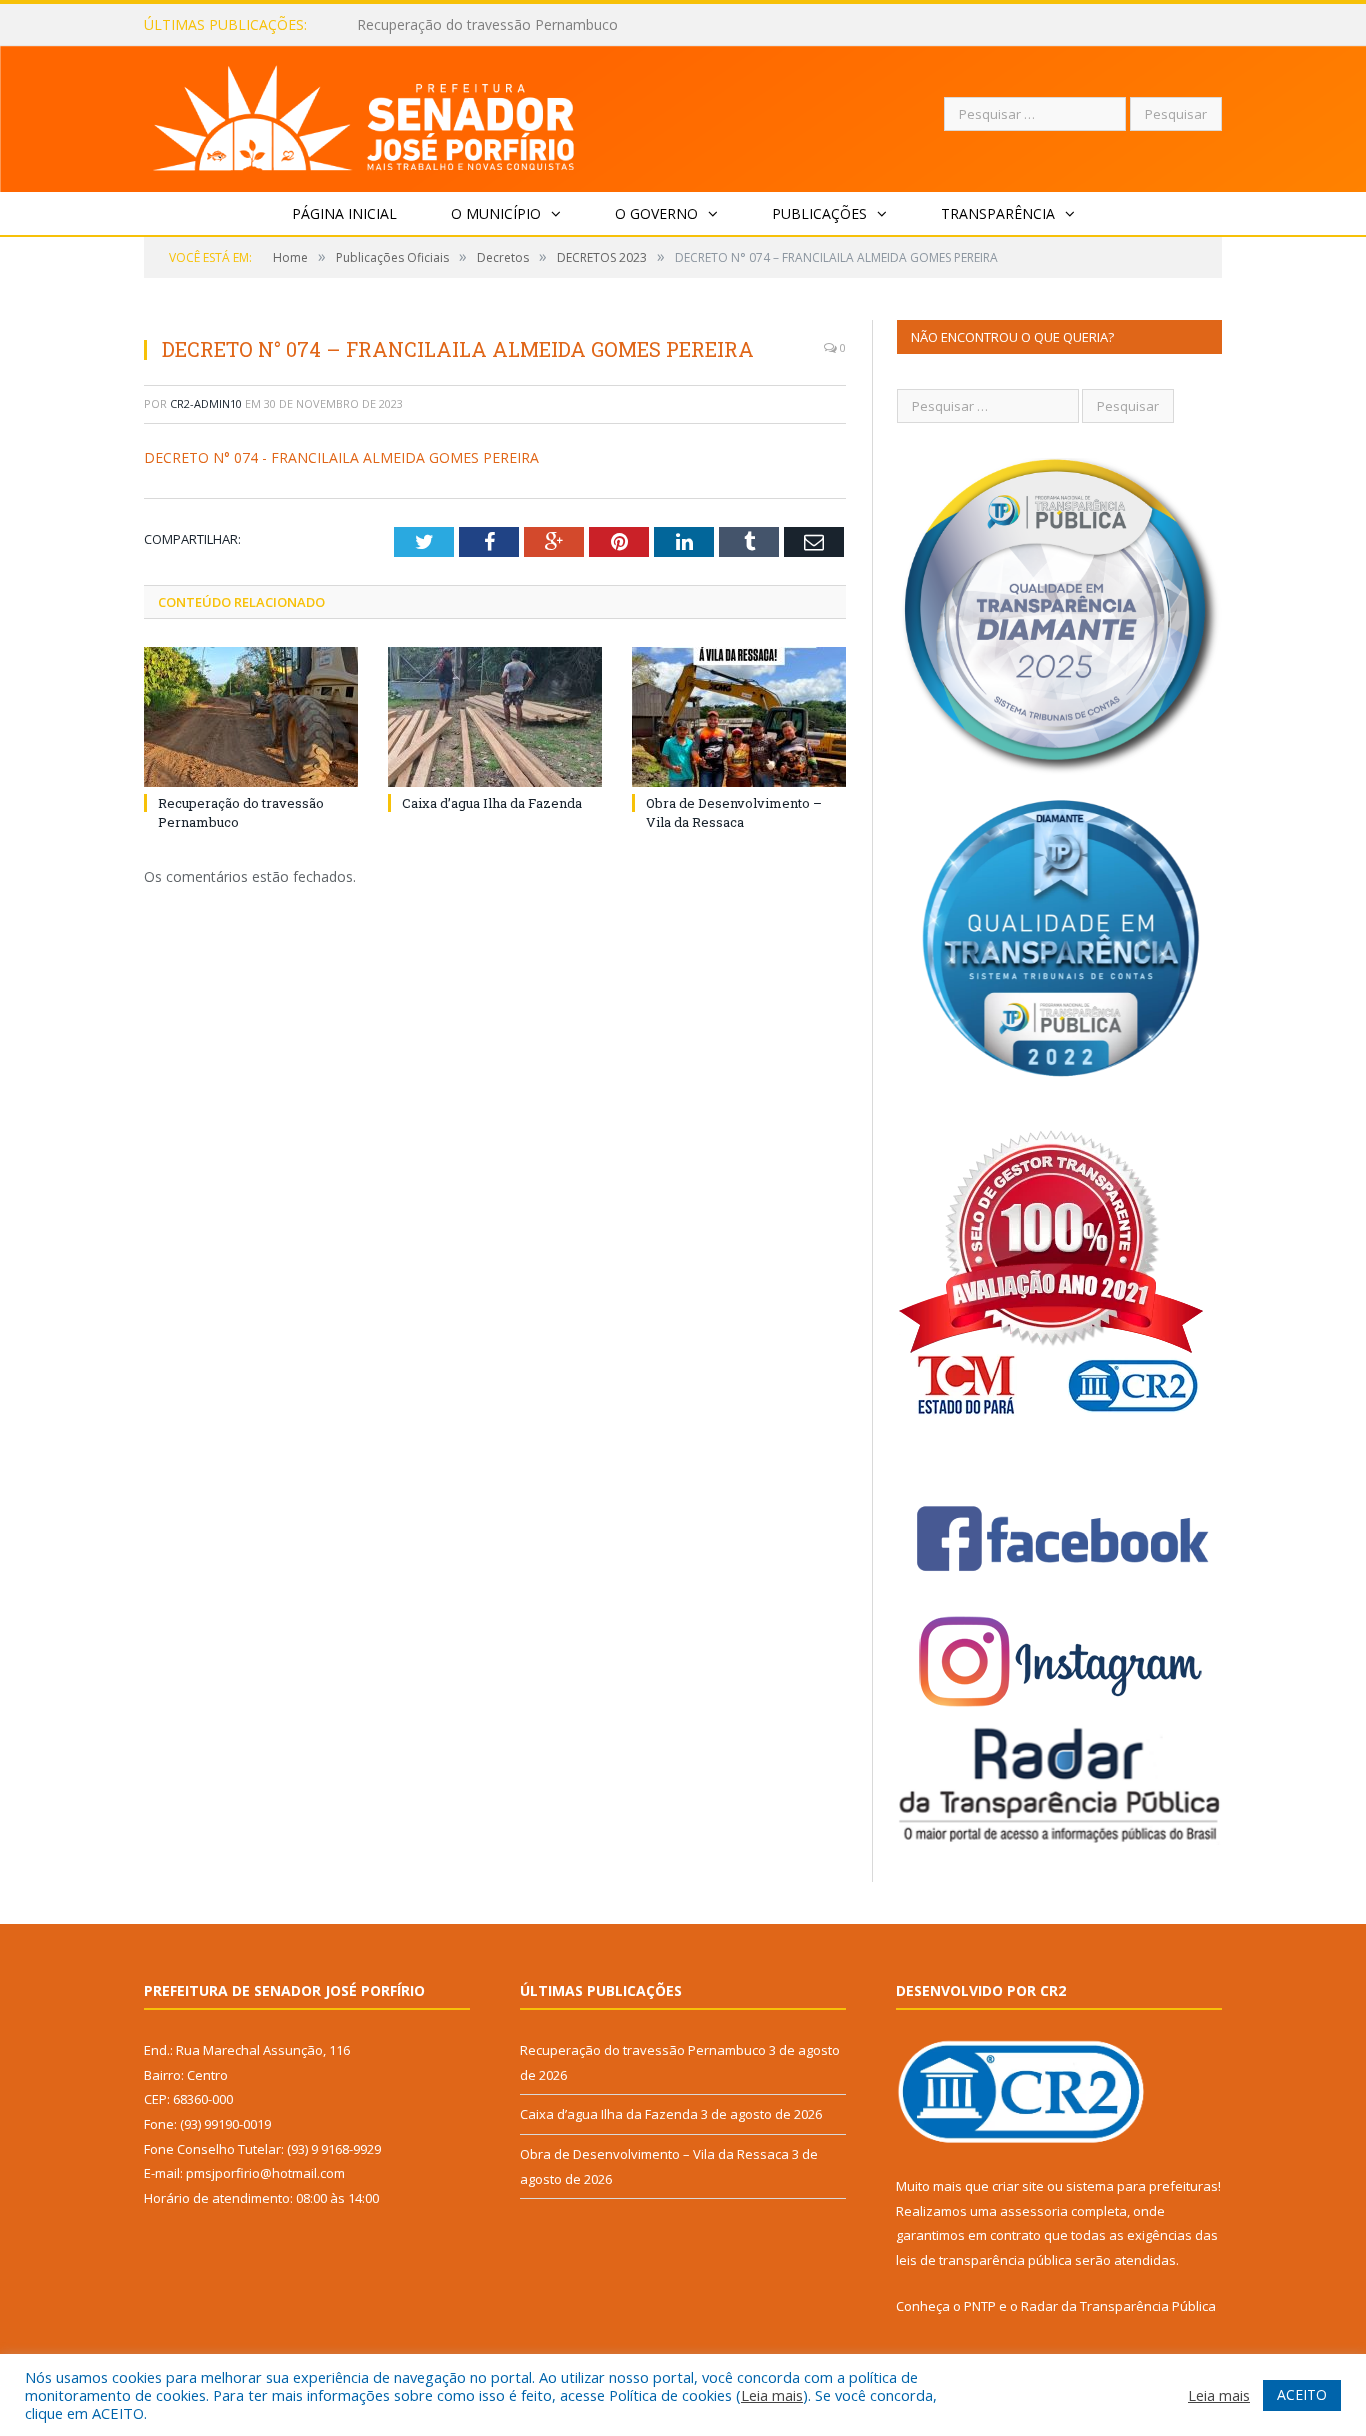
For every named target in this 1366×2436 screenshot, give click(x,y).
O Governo (656, 213)
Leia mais (772, 2395)
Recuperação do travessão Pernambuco (643, 2050)
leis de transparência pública (984, 2260)
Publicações (819, 213)
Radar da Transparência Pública (1118, 2306)
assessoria (1034, 2211)
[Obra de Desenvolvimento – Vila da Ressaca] (739, 717)
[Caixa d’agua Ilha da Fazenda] (495, 717)
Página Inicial (344, 213)
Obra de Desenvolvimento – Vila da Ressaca (734, 812)
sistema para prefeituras (1142, 2186)
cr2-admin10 (206, 403)
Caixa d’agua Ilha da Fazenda (450, 25)
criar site (1018, 2186)
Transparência (998, 213)
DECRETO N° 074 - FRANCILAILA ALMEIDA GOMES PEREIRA (341, 457)
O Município (496, 213)
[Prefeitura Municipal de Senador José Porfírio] (364, 114)
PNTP (980, 2306)
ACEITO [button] (1302, 2394)
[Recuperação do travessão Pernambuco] (251, 717)
